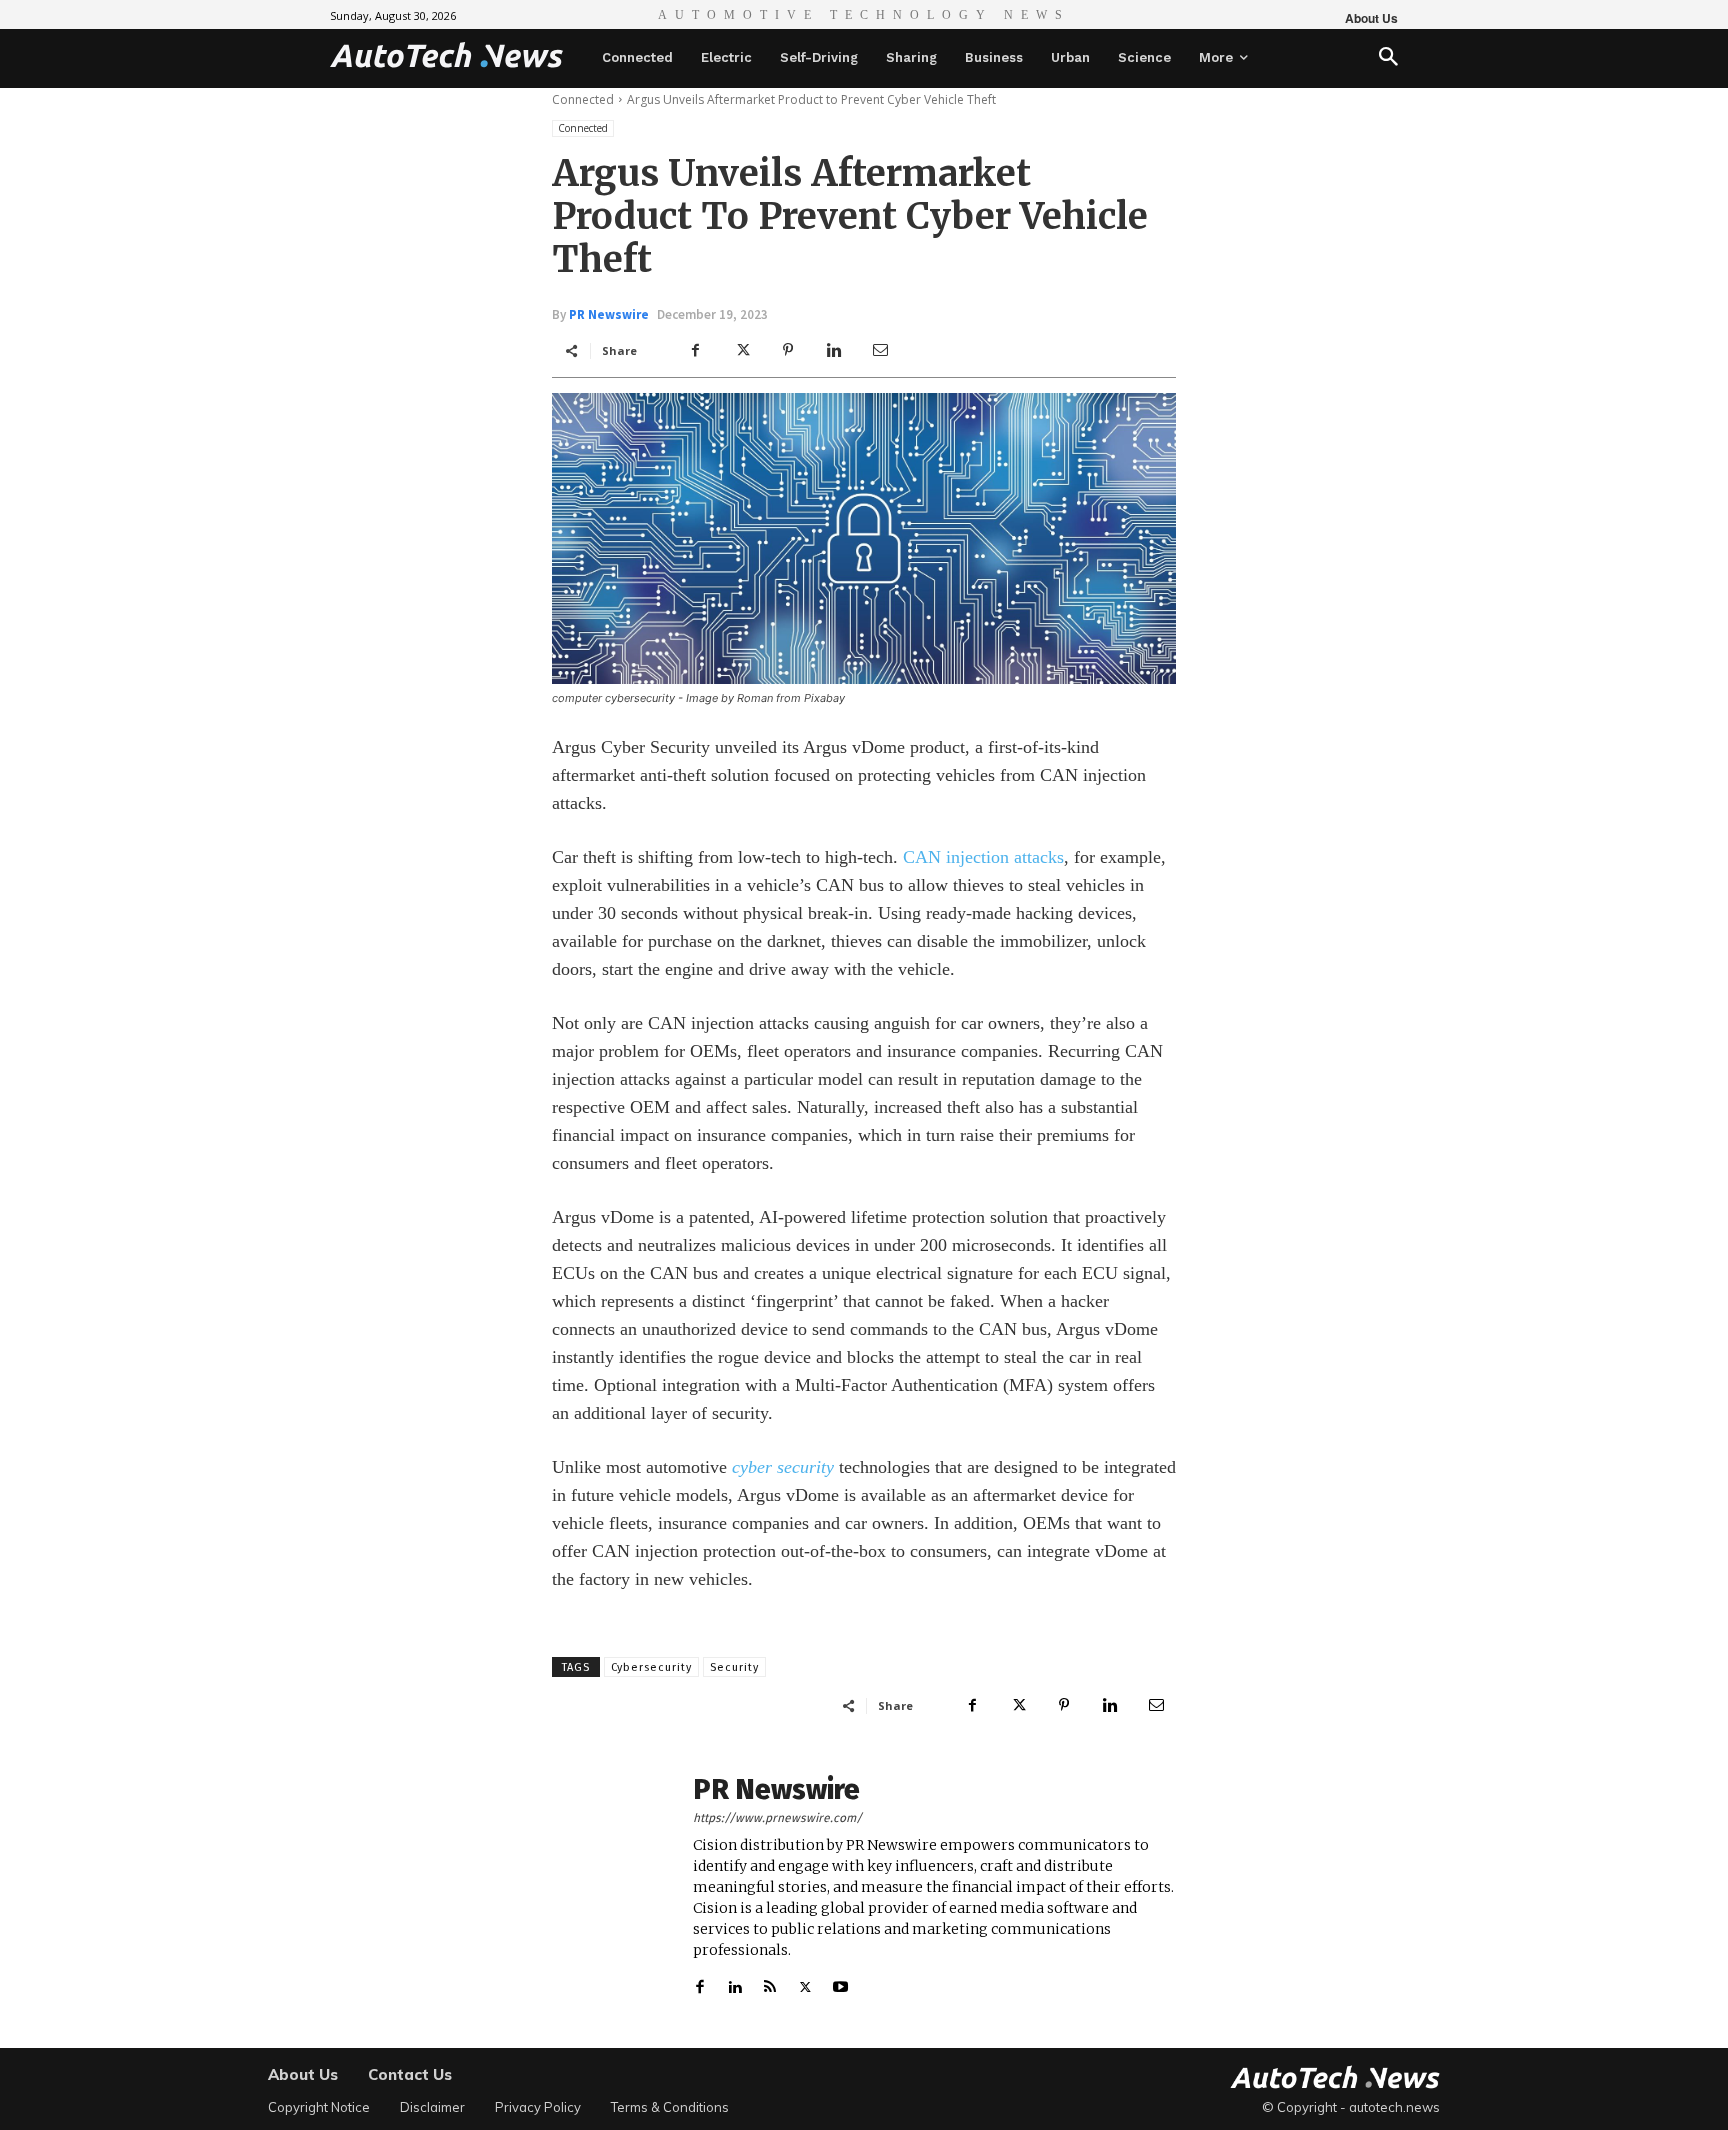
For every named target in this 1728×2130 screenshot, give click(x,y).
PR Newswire (609, 314)
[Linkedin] (834, 350)
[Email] (880, 350)
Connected (583, 99)
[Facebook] (696, 350)
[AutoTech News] (446, 55)
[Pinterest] (788, 350)
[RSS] (770, 1982)
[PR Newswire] (612, 1886)
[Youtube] (840, 1982)
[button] (1388, 58)
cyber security (783, 1467)
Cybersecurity (651, 1667)
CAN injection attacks (983, 857)
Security (734, 1667)
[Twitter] (742, 350)
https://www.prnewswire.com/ (777, 1818)
